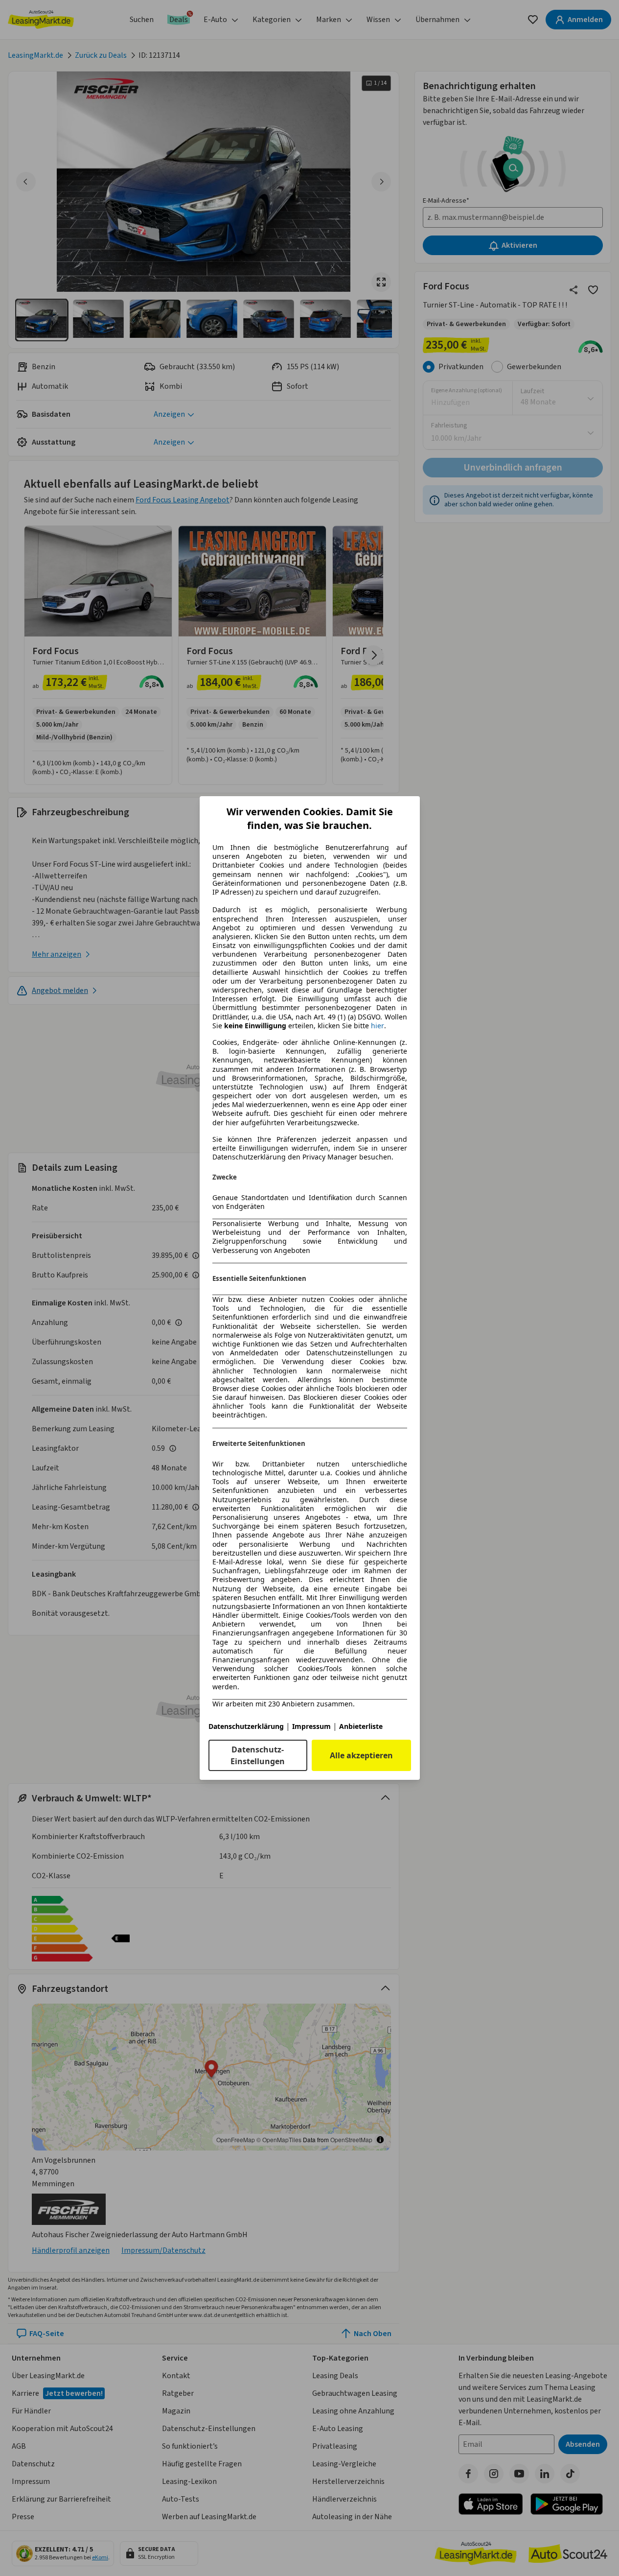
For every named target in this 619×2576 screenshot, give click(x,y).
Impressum (311, 1726)
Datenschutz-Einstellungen (258, 1755)
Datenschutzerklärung (246, 1726)
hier (378, 1026)
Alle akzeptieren (361, 1755)
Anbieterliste (361, 1726)
